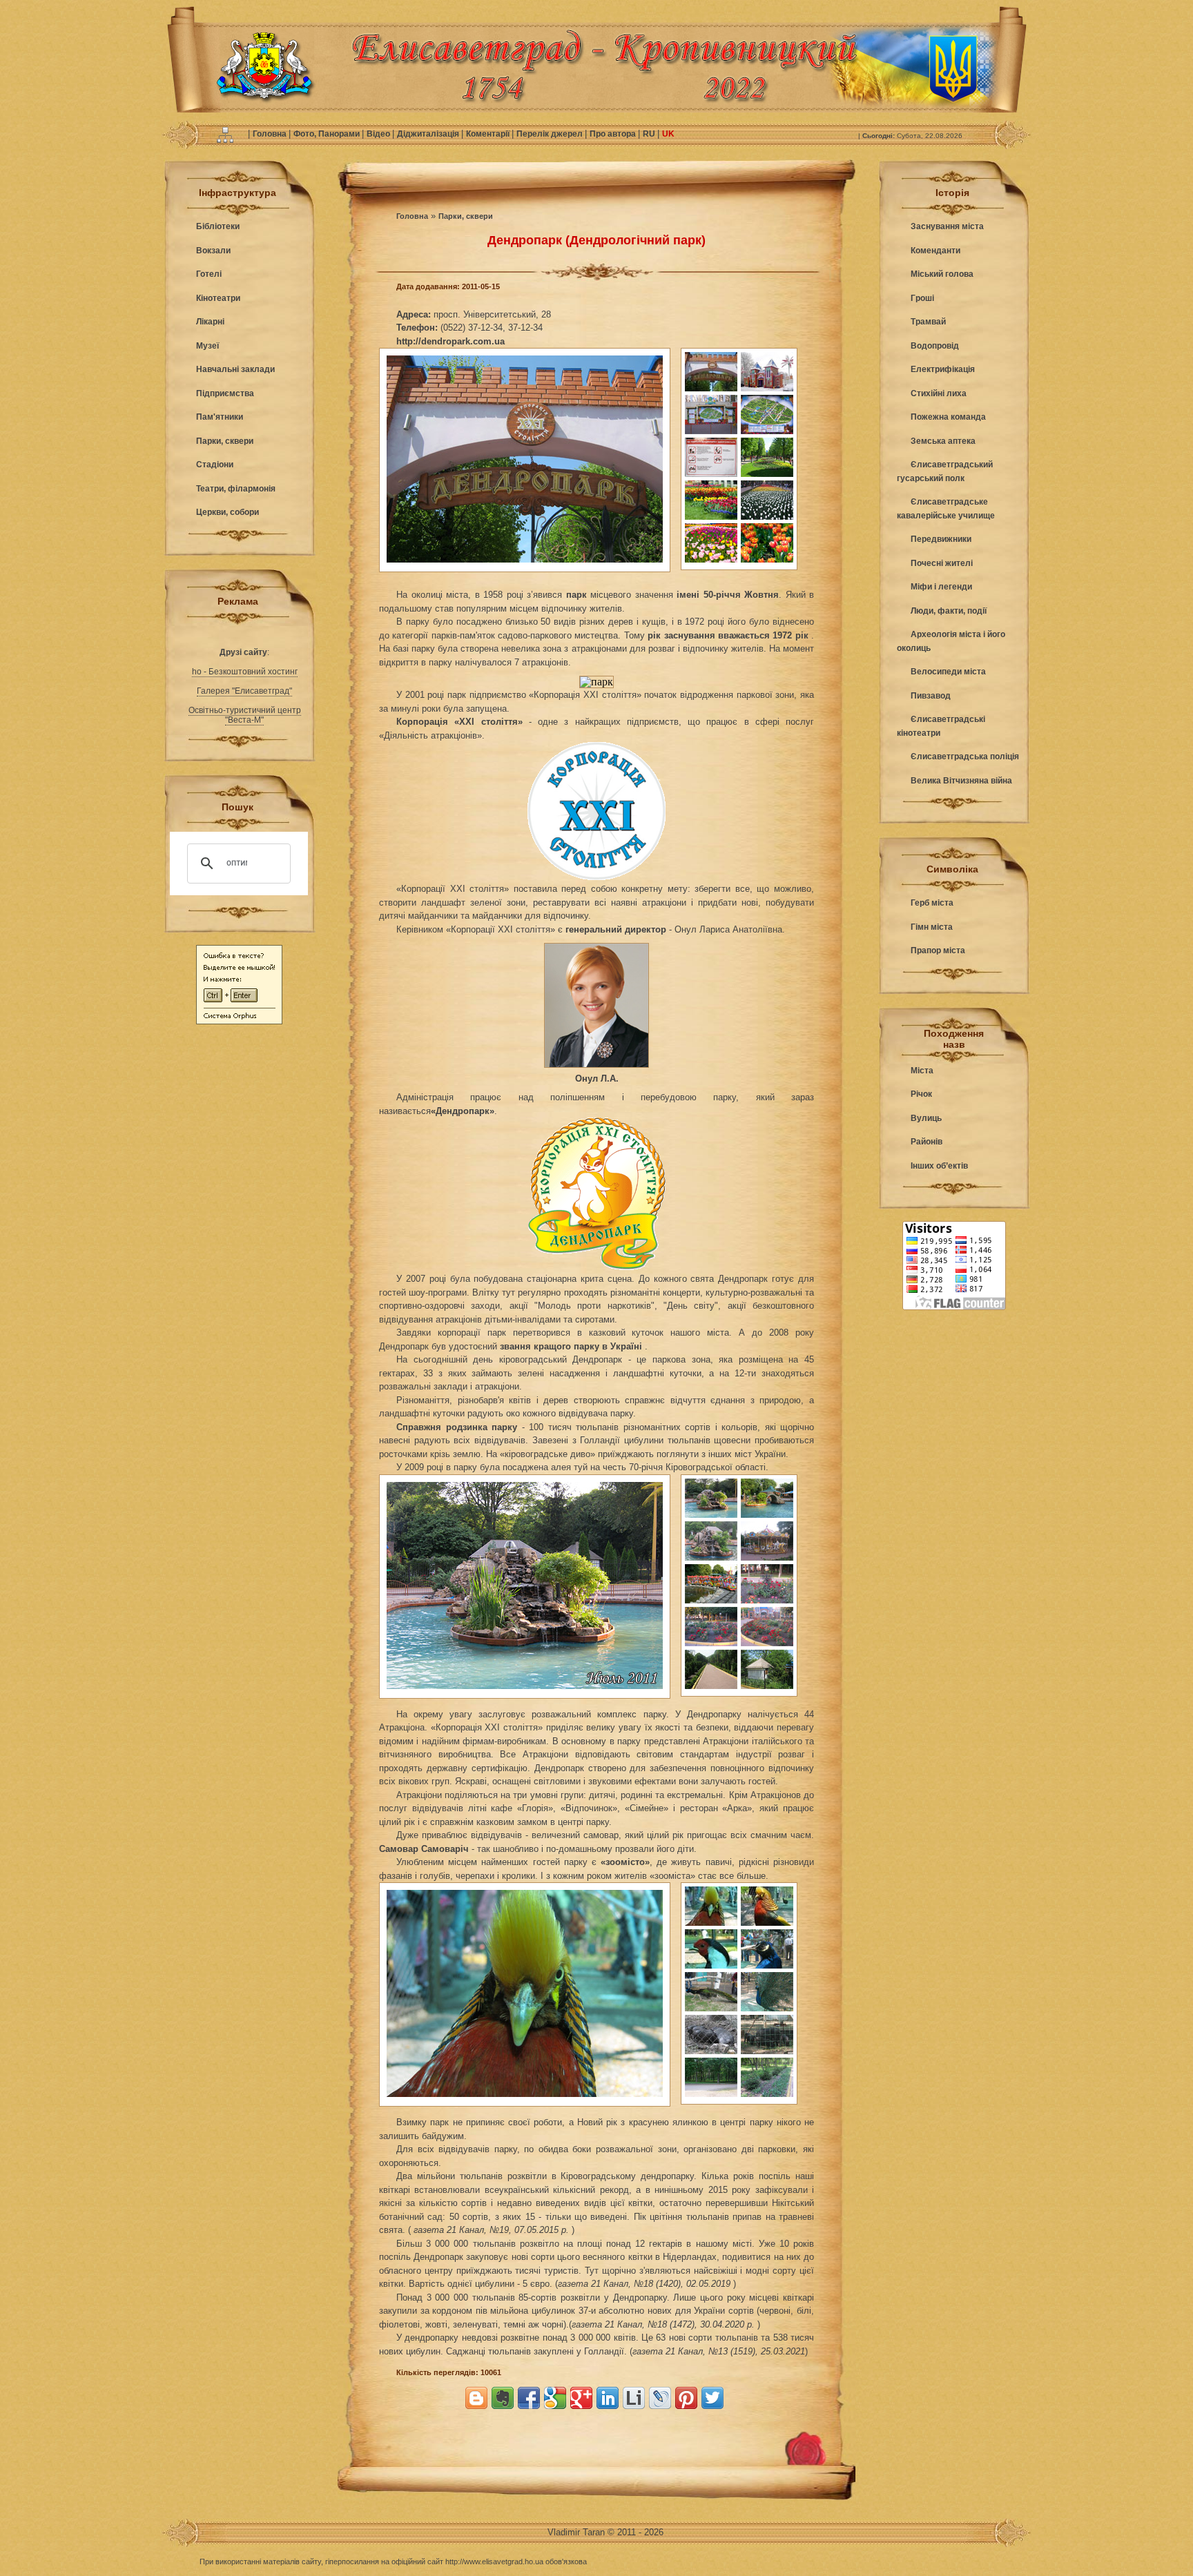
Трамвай (928, 322)
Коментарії (489, 134)
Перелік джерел (551, 134)
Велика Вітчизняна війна (961, 781)
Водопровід (935, 346)
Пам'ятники (220, 417)
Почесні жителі (942, 563)
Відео (379, 134)
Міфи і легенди (941, 587)
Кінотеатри (218, 298)
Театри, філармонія (236, 489)
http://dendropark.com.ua (450, 341)
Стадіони (215, 465)
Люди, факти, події (949, 611)
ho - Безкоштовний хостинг (245, 672)
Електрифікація (943, 369)
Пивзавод (931, 696)
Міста (922, 1071)
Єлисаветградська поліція (965, 757)
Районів (927, 1142)
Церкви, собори (227, 512)
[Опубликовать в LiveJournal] (660, 2398)
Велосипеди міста (948, 672)
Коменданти (935, 251)
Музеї (207, 346)
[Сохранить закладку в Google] (555, 2398)
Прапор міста (938, 950)
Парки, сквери (225, 441)
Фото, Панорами (328, 134)
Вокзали (213, 251)
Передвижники (941, 539)
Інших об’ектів (939, 1166)
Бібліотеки (218, 226)
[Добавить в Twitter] (712, 2398)
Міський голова (942, 274)
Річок (921, 1094)
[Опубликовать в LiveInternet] (634, 2398)
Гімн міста (932, 927)
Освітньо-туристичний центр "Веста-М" (245, 715)
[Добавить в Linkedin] (608, 2398)
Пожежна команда (948, 417)
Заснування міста (947, 226)
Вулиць (926, 1118)
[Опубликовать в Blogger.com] (476, 2398)
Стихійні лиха (939, 393)
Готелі (209, 274)
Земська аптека (943, 441)
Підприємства (225, 393)
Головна (271, 134)
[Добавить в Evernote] (503, 2398)
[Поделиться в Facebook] (529, 2398)
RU (650, 134)
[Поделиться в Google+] (581, 2398)
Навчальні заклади (235, 369)
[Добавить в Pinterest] (686, 2398)
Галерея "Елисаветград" (244, 691)
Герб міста (932, 903)
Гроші (922, 298)
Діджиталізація (429, 134)
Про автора (614, 134)
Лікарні (210, 322)
